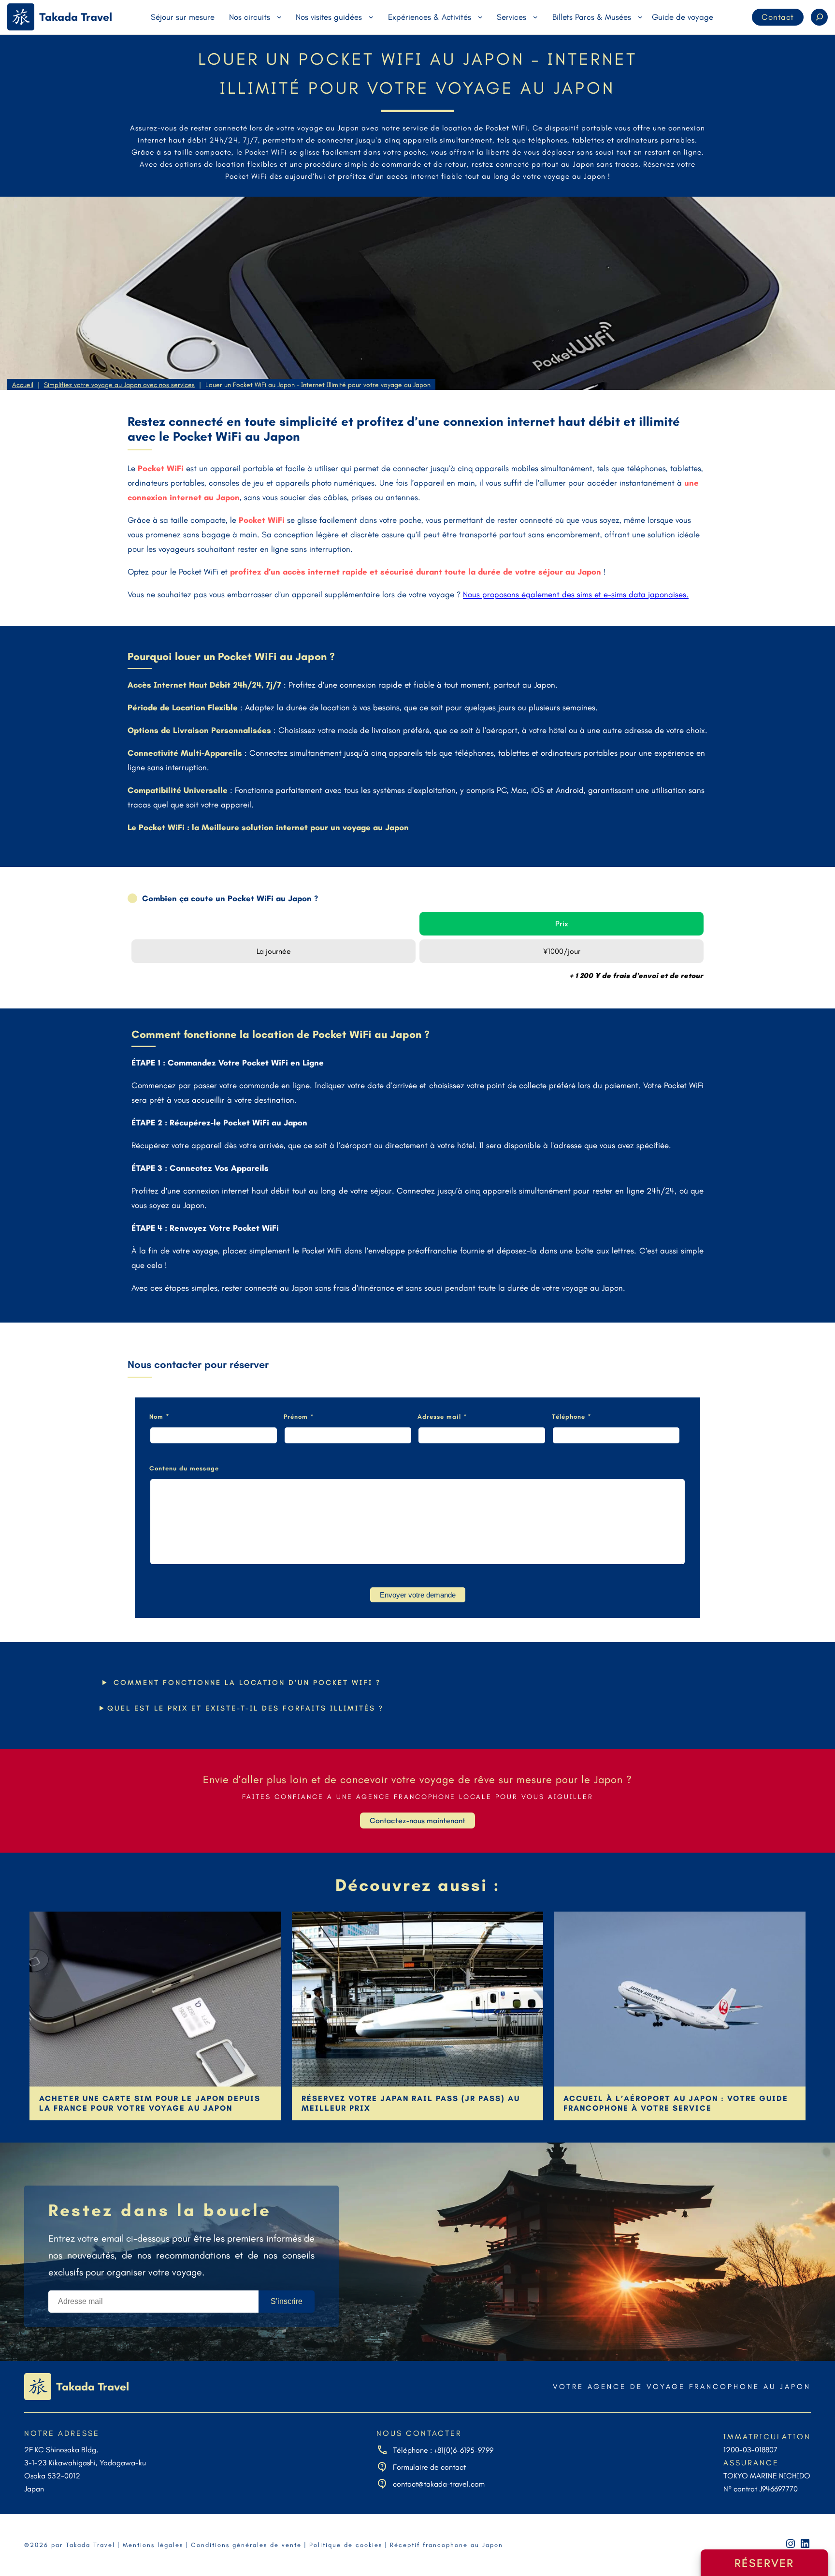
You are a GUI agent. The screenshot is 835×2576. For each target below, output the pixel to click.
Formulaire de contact (429, 2467)
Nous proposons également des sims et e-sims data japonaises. (576, 594)
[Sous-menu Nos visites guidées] (371, 17)
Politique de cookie (344, 2545)
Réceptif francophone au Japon (446, 2545)
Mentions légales (153, 2545)
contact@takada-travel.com (439, 2484)
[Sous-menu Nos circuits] (279, 17)
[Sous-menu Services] (535, 17)
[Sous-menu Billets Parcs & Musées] (640, 17)
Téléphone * (572, 1417)
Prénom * (299, 1417)
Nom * (159, 1417)
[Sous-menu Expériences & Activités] (480, 17)
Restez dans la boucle (160, 2210)
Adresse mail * (442, 1417)
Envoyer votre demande (418, 1595)
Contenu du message (184, 1468)
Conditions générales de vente (246, 2545)
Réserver (764, 2563)
